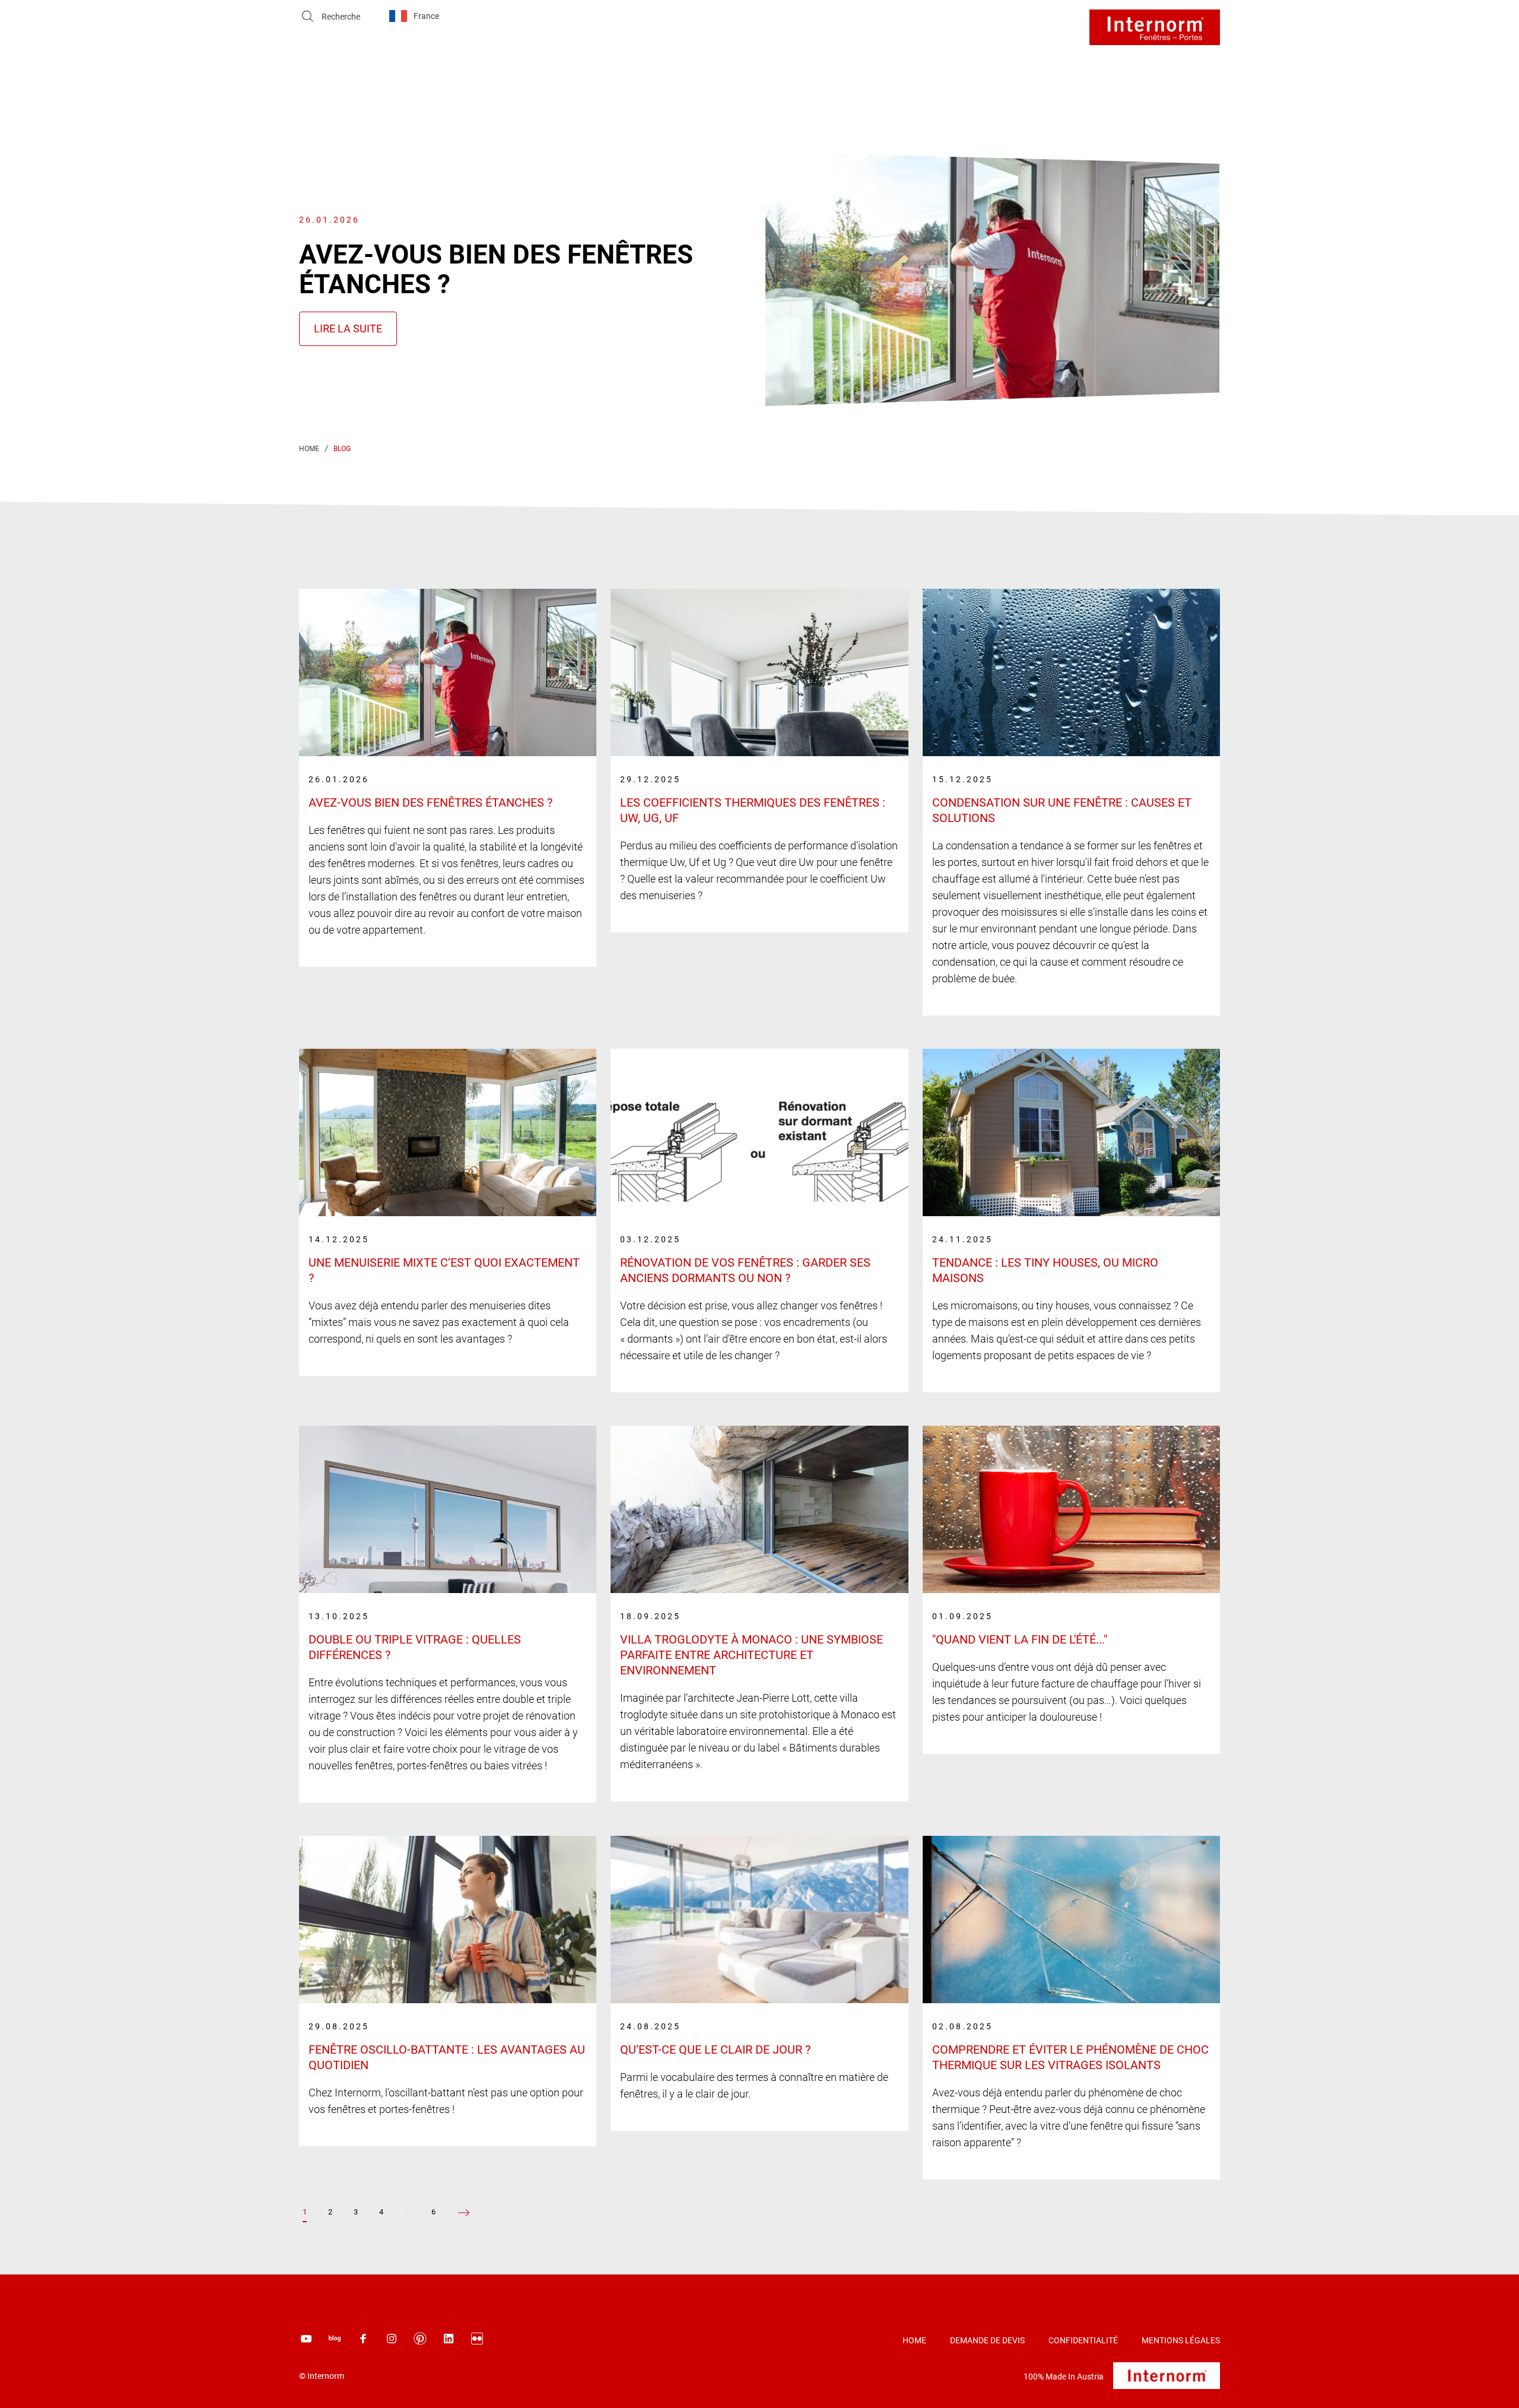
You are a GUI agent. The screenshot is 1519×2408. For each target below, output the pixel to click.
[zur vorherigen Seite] (464, 2213)
